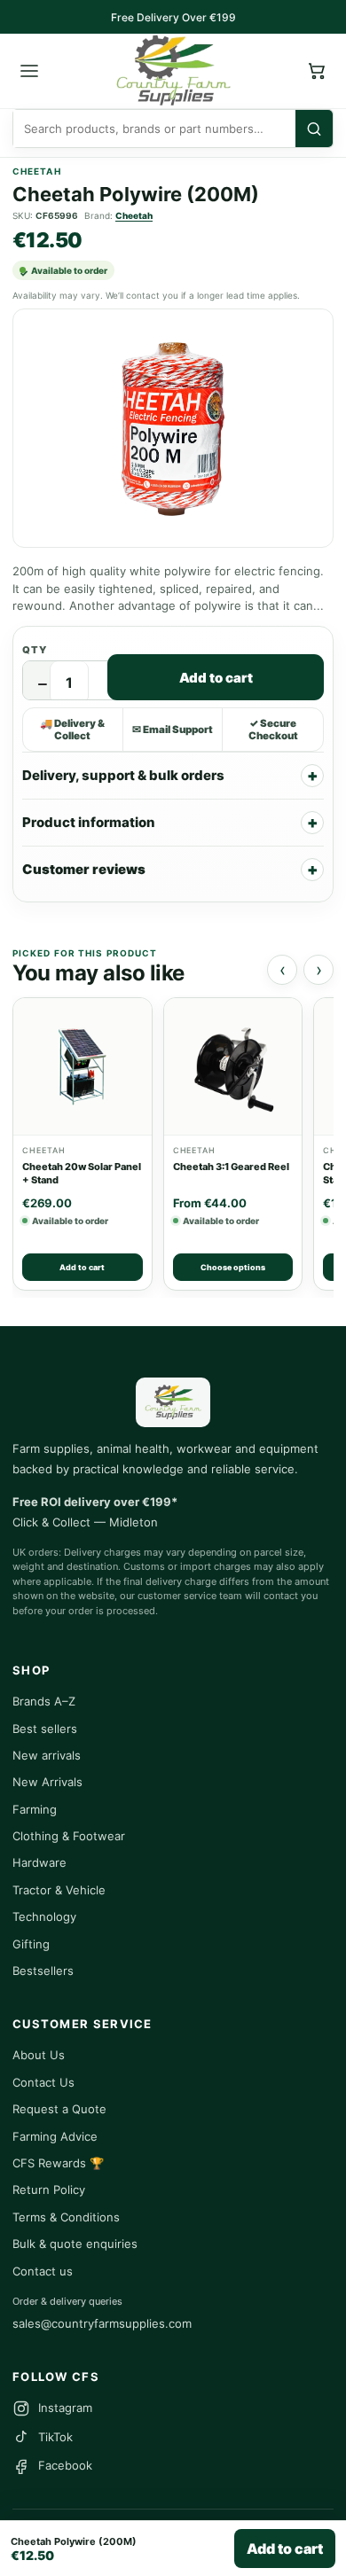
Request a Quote (59, 2109)
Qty (35, 650)
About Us (39, 2055)
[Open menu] (29, 71)
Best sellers (45, 1729)
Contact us (43, 2271)
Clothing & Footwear (69, 1836)
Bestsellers (43, 1971)
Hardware (39, 1862)
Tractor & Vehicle (59, 1890)
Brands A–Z (44, 1701)
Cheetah (134, 215)
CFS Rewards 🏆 (58, 2163)
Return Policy (49, 2190)
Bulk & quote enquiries (75, 2244)
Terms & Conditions (66, 2217)
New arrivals (47, 1755)
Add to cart (216, 678)
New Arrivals (47, 1782)
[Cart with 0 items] (317, 71)
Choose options (233, 1267)
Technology (44, 1916)
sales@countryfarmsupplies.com (102, 2323)
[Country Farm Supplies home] (173, 71)
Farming (35, 1809)
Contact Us (43, 2082)
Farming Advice (55, 2136)
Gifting (31, 1944)
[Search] (314, 129)
